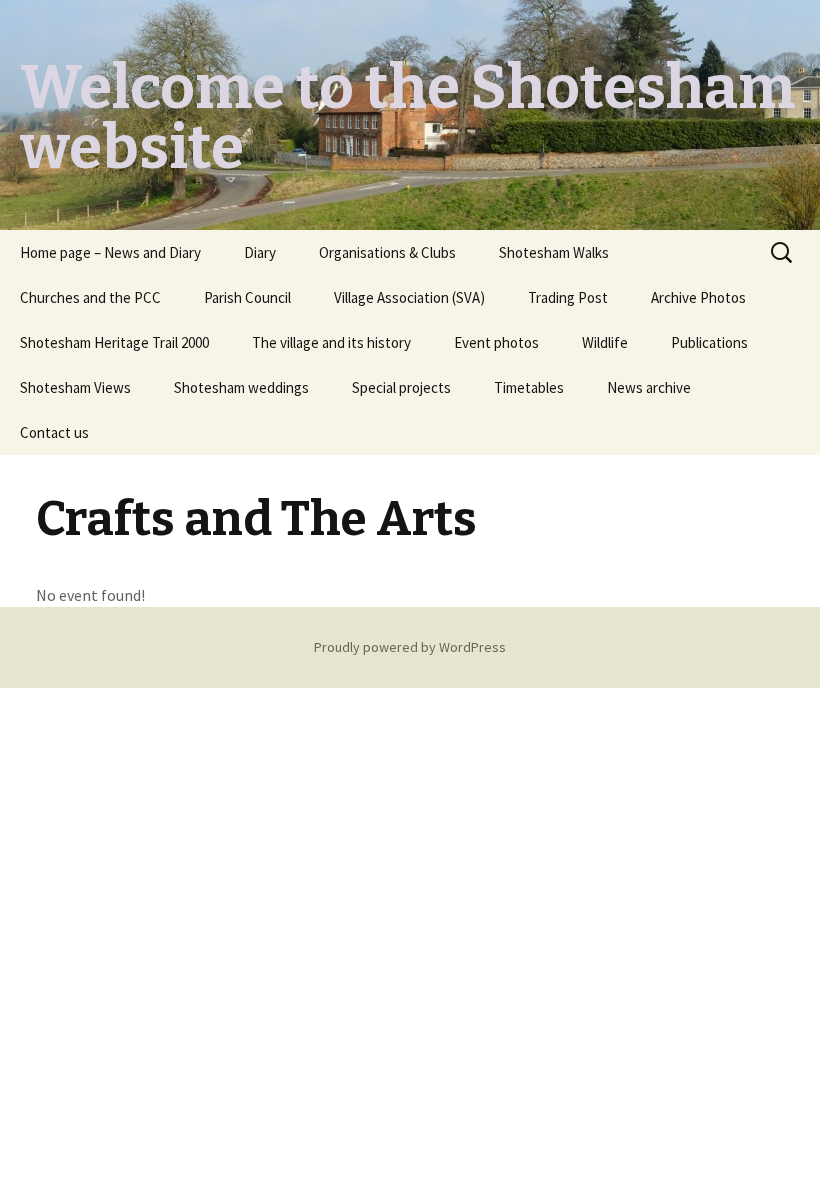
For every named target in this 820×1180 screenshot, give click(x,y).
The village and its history (331, 342)
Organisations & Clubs (387, 252)
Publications (709, 342)
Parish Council (247, 297)
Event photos (496, 342)
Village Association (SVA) (409, 297)
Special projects (401, 387)
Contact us (54, 432)
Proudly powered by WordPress (410, 647)
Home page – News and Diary (110, 252)
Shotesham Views (75, 387)
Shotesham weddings (241, 387)
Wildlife (605, 342)
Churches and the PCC (90, 297)
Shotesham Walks (554, 252)
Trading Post (568, 297)
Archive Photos (698, 297)
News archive (649, 387)
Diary (260, 252)
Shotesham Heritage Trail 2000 (114, 342)
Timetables (529, 387)
